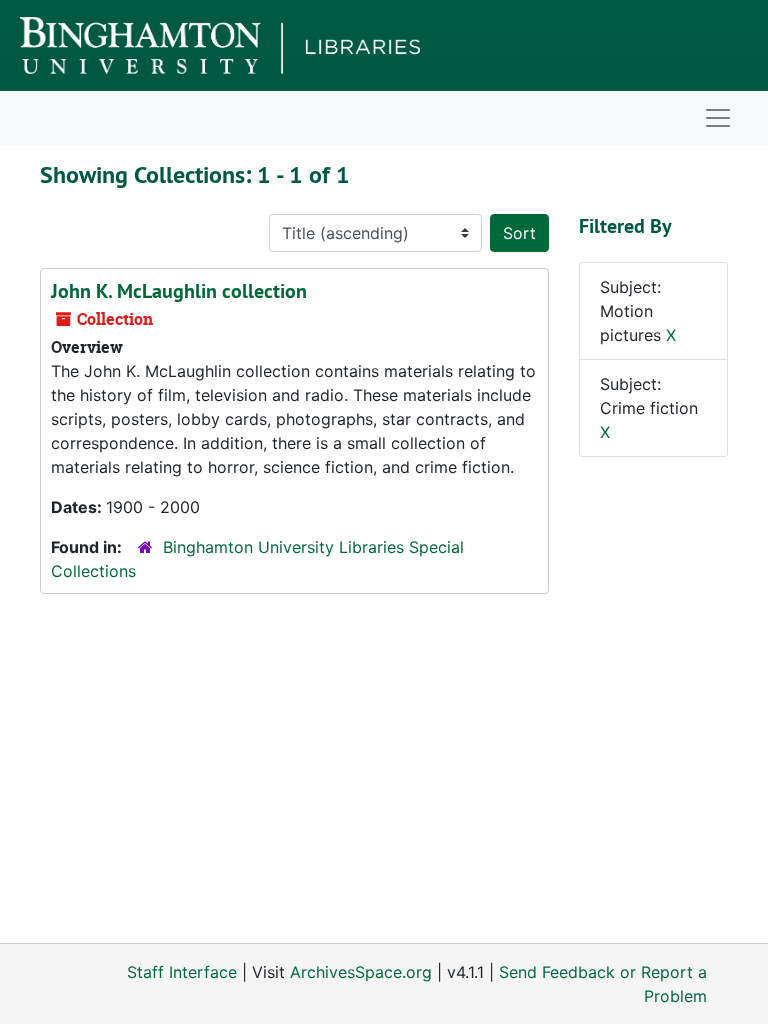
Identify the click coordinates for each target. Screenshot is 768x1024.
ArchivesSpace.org (361, 972)
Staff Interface (182, 972)
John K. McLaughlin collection (179, 291)
